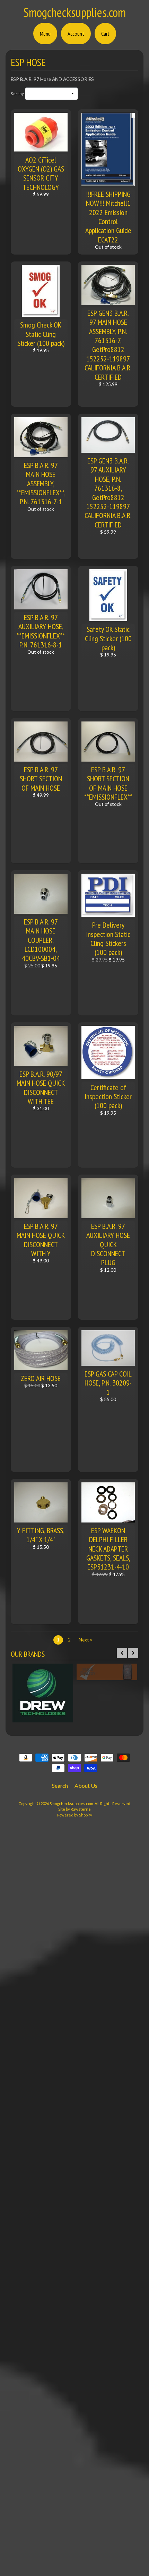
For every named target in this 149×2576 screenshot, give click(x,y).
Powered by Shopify (75, 1815)
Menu (45, 34)
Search (60, 1786)
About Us (86, 1786)
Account (76, 34)
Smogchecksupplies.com (74, 12)
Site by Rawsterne (74, 1809)
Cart (105, 34)
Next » (85, 1640)
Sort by (17, 94)
